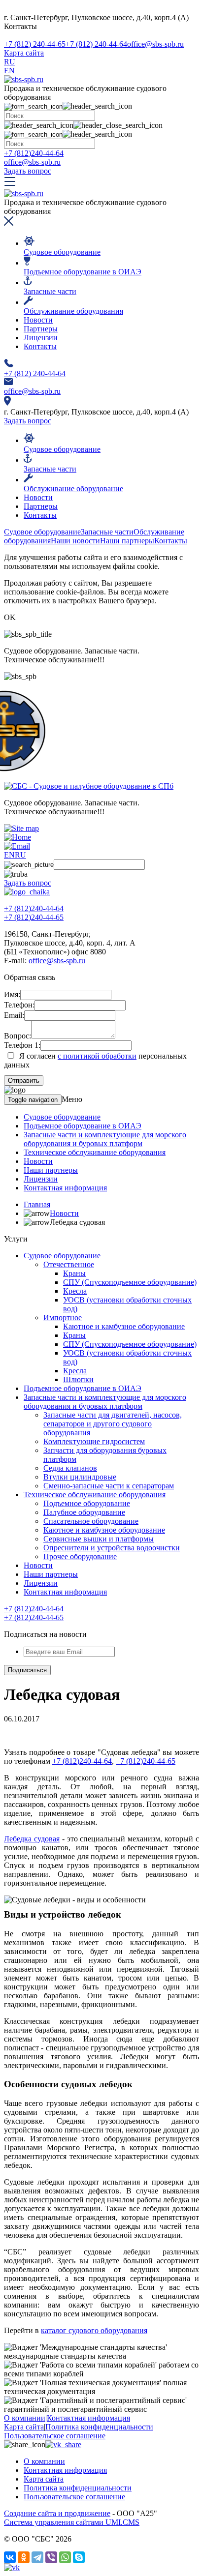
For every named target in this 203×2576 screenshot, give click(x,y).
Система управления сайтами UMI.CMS (72, 2522)
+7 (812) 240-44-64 (96, 44)
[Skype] (79, 2557)
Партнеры (41, 329)
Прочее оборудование (80, 1556)
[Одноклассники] (24, 2557)
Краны (74, 1273)
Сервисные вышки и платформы (99, 1539)
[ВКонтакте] (10, 2557)
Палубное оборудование (84, 1512)
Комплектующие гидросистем (94, 1441)
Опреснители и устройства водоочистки (112, 1548)
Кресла (75, 1291)
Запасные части (50, 291)
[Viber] (51, 2557)
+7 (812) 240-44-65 (35, 44)
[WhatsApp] (65, 2557)
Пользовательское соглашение (55, 2436)
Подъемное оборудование (87, 1503)
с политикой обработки (97, 1056)
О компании (25, 2418)
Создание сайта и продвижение (57, 2513)
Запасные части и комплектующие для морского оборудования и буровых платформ (105, 1139)
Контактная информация (65, 1188)
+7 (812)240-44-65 (34, 917)
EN (9, 71)
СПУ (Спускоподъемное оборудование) (130, 1282)
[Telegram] (37, 2557)
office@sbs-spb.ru (155, 44)
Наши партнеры (51, 1170)
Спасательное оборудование (91, 1521)
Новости (38, 320)
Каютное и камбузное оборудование (124, 1326)
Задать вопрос (28, 171)
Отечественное (69, 1264)
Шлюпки (78, 1379)
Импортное (63, 1318)
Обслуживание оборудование (73, 489)
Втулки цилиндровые (80, 1477)
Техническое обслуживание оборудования (95, 1152)
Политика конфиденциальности (99, 2427)
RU (10, 62)
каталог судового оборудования (94, 2330)
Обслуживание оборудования (73, 311)
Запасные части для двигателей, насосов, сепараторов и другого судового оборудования (113, 1424)
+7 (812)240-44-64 (34, 153)
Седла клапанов (70, 1468)
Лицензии (41, 338)
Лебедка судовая (32, 1839)
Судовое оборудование (62, 252)
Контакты (40, 346)
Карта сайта (24, 53)
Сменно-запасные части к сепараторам (109, 1486)
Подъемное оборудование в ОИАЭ (83, 272)
